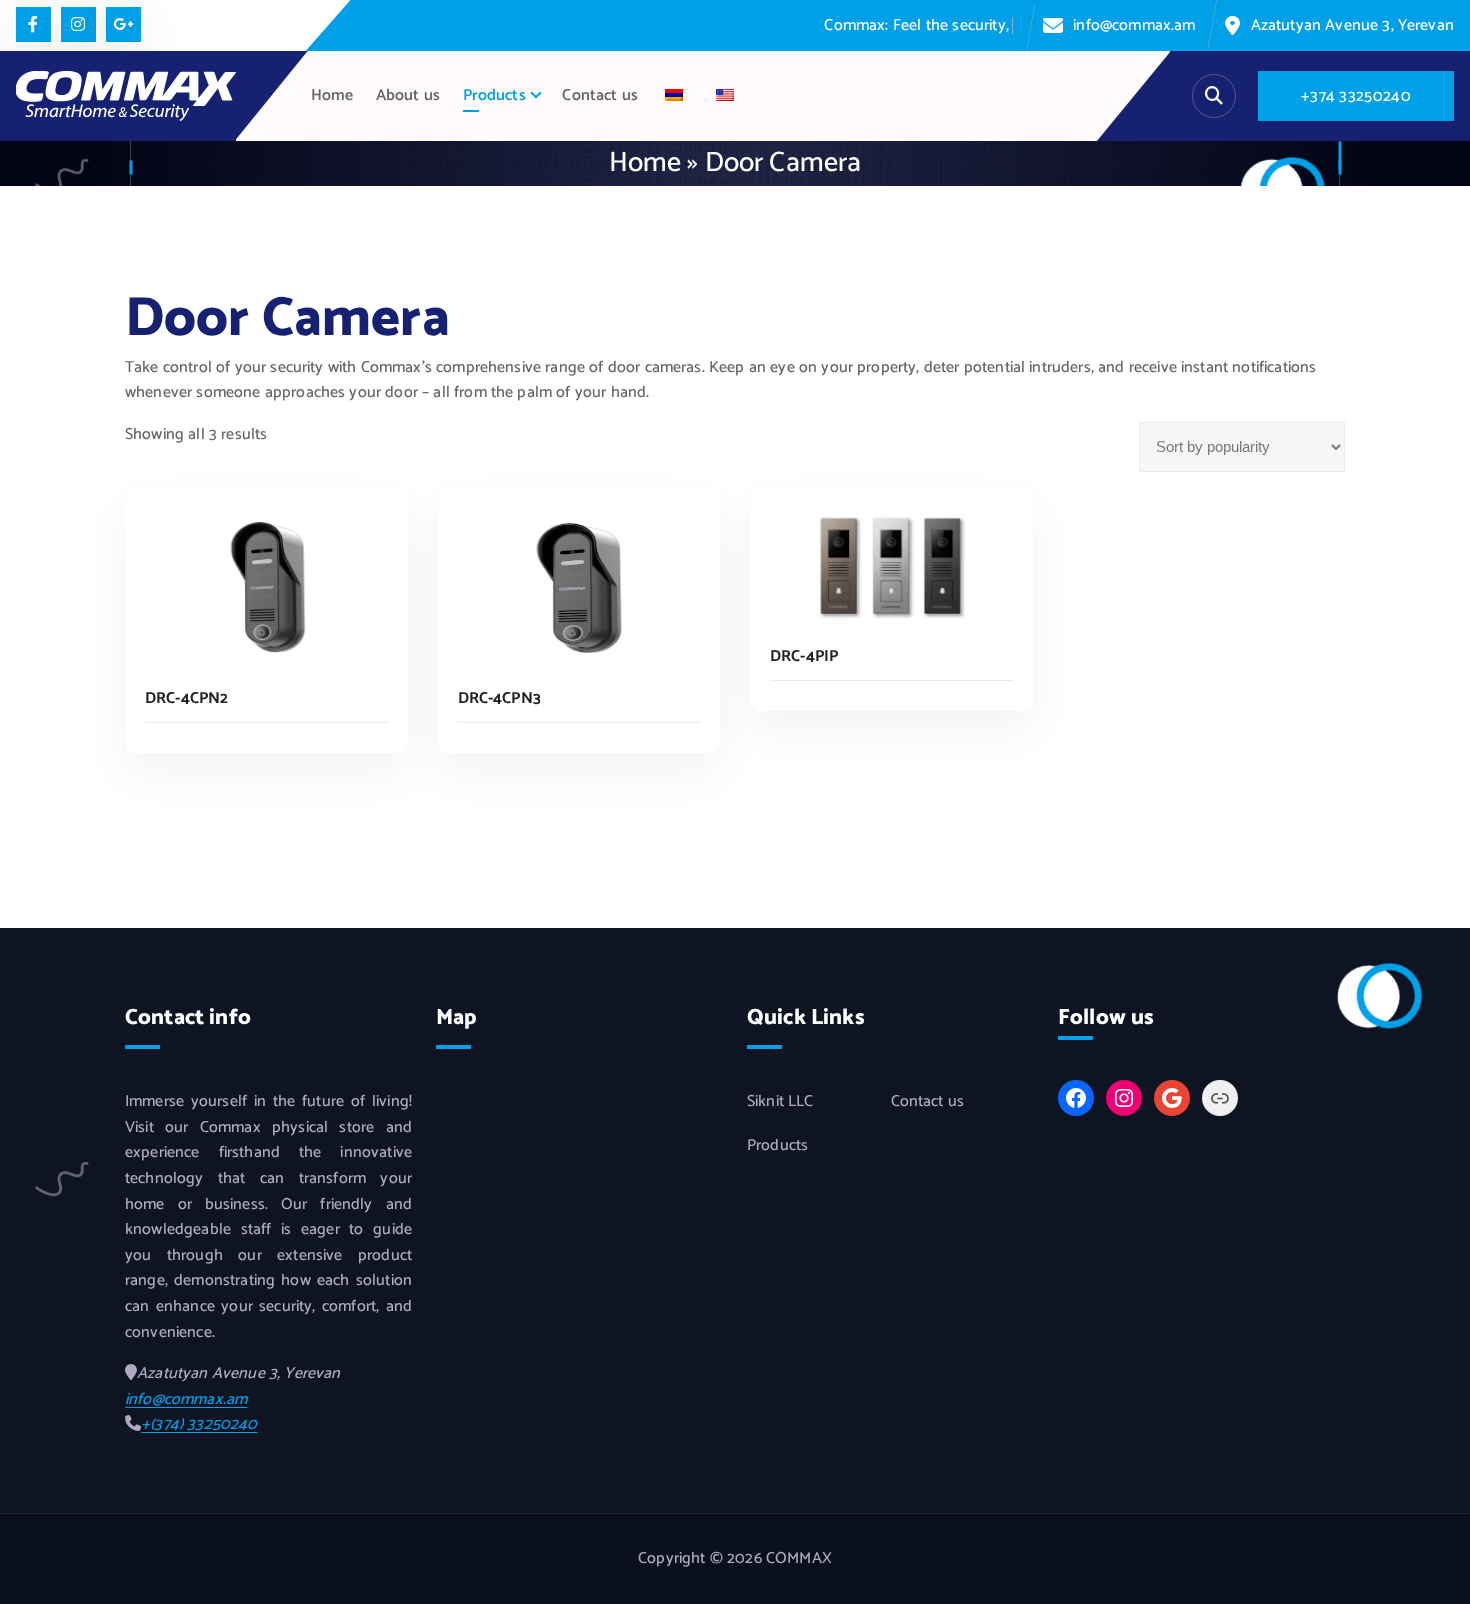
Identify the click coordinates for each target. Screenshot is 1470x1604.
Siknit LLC (780, 1102)
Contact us (600, 95)
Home (332, 95)
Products (494, 95)
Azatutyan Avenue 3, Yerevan (1352, 25)
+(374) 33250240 (199, 1424)
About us (408, 95)
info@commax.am (1134, 25)
